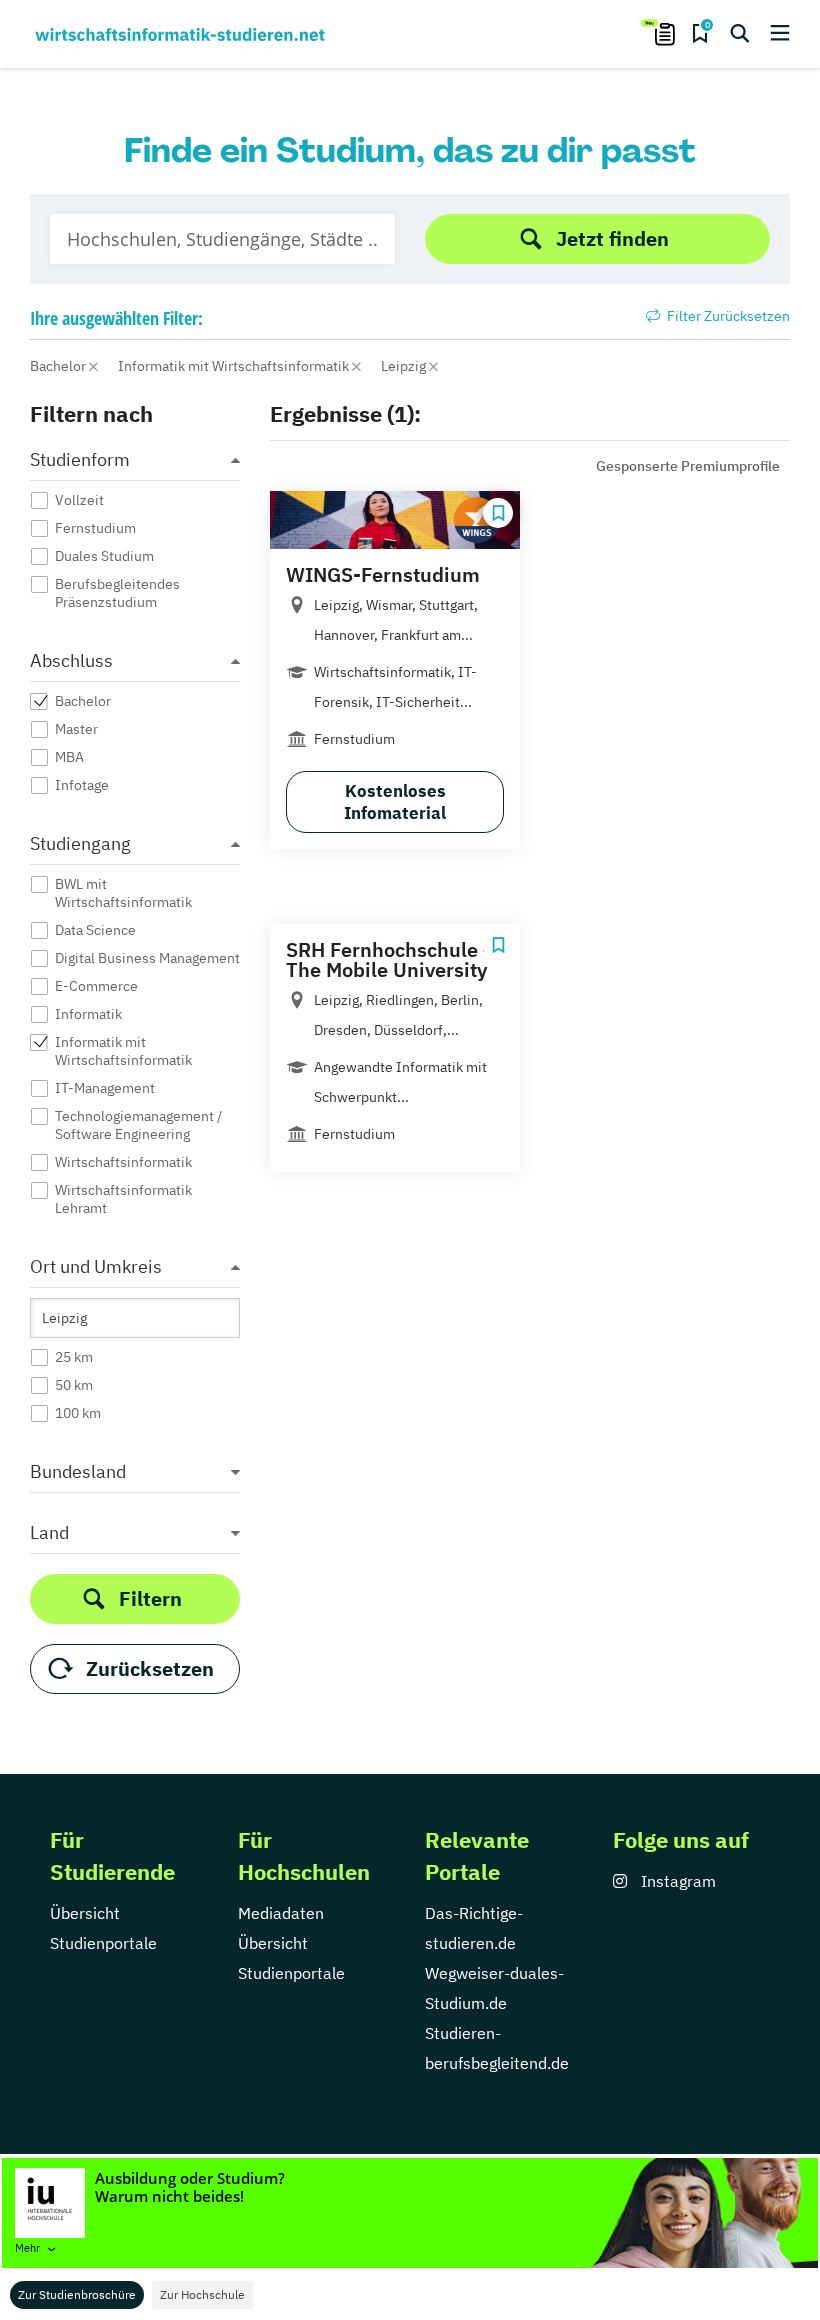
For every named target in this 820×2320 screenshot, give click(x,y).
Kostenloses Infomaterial (395, 802)
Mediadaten (281, 1913)
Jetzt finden (612, 238)
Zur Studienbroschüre (77, 2294)
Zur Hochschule (202, 2294)
